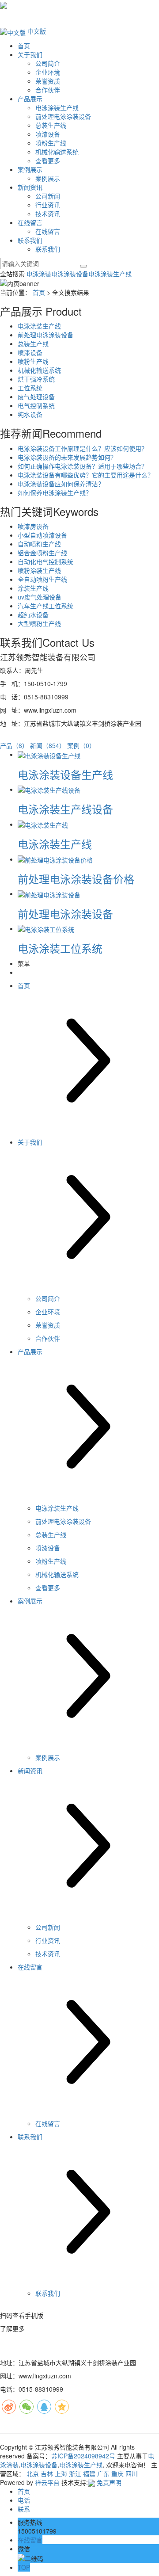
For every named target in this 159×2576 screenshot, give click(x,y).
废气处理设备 (36, 397)
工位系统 (30, 388)
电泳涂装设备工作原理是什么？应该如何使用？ (83, 448)
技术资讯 (48, 214)
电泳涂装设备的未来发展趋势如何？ (67, 457)
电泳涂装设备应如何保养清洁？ (61, 484)
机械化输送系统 (57, 152)
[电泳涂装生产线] (43, 824)
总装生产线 (51, 125)
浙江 (75, 2473)
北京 (33, 2473)
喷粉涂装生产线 (39, 570)
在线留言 (30, 222)
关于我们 (30, 54)
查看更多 (48, 160)
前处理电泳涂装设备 (63, 116)
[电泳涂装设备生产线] (49, 754)
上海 (61, 2473)
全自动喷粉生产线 (42, 579)
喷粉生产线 (51, 143)
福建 (89, 2473)
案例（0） (81, 745)
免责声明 (109, 2482)
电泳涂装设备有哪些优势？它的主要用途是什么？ (86, 475)
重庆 (117, 2473)
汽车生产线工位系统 (45, 606)
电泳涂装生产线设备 (65, 809)
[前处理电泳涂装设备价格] (55, 859)
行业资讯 (48, 205)
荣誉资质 (48, 81)
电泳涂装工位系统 (60, 948)
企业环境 (48, 72)
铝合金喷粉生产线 (42, 553)
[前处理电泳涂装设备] (49, 893)
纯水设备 (30, 414)
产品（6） (14, 745)
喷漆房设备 (33, 526)
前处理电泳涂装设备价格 (76, 879)
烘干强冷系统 (36, 379)
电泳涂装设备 (70, 274)
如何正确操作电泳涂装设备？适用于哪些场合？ (83, 466)
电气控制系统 (36, 405)
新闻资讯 (30, 187)
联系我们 (30, 240)
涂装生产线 (33, 588)
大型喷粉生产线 (39, 623)
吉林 (47, 2473)
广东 (103, 2473)
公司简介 (48, 63)
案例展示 (30, 169)
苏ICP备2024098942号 (83, 2456)
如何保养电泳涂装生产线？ (55, 492)
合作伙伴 (48, 90)
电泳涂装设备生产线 (65, 774)
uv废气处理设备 (40, 597)
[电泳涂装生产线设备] (49, 789)
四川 (132, 2473)
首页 (24, 46)
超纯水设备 (33, 614)
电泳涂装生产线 (57, 107)
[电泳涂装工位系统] (46, 928)
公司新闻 (48, 196)
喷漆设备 (48, 134)
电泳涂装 (39, 274)
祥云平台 (47, 2482)
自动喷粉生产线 (39, 544)
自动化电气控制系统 (45, 561)
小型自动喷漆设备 (42, 535)
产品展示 (30, 99)
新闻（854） (48, 745)
